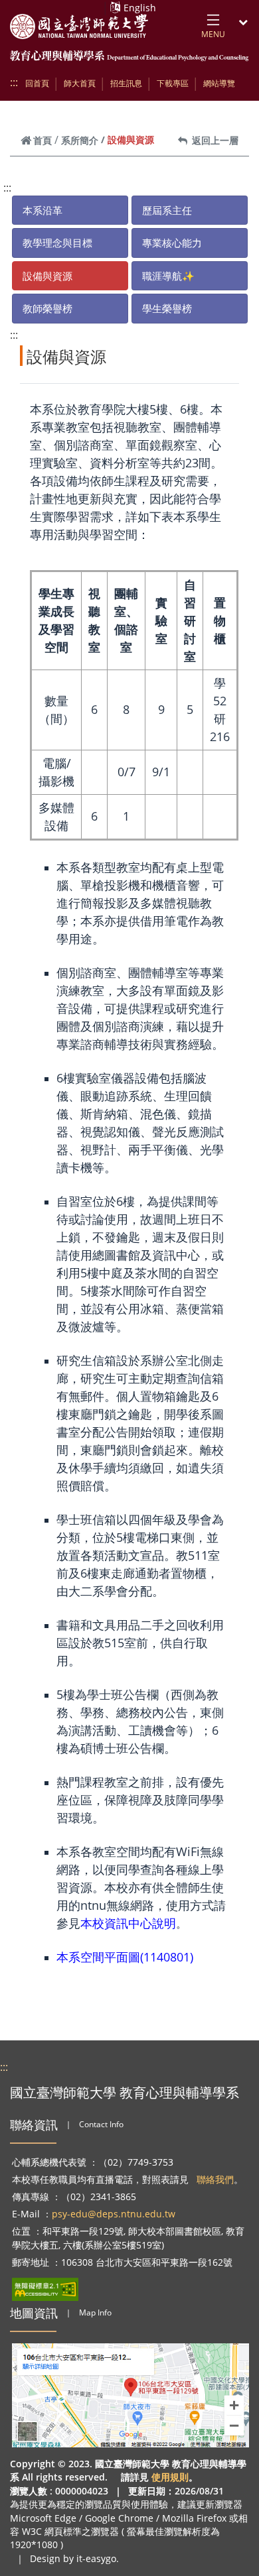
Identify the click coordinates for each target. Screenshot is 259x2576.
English (140, 8)
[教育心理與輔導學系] (129, 57)
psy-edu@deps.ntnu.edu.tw (114, 2214)
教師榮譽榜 (47, 308)
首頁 (43, 140)
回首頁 (37, 83)
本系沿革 (43, 210)
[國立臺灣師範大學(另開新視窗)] (79, 27)
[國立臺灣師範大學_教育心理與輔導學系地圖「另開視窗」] (131, 2395)
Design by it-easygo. (74, 2558)
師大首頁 (80, 83)
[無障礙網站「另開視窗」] (45, 2289)
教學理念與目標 (57, 243)
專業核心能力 (172, 243)
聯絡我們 (215, 2179)
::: (14, 82)
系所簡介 (80, 140)
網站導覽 (219, 83)
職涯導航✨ (168, 276)
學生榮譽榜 (167, 308)
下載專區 (173, 83)
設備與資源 (47, 276)
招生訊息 (126, 83)
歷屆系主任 (167, 210)
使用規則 (170, 2477)
